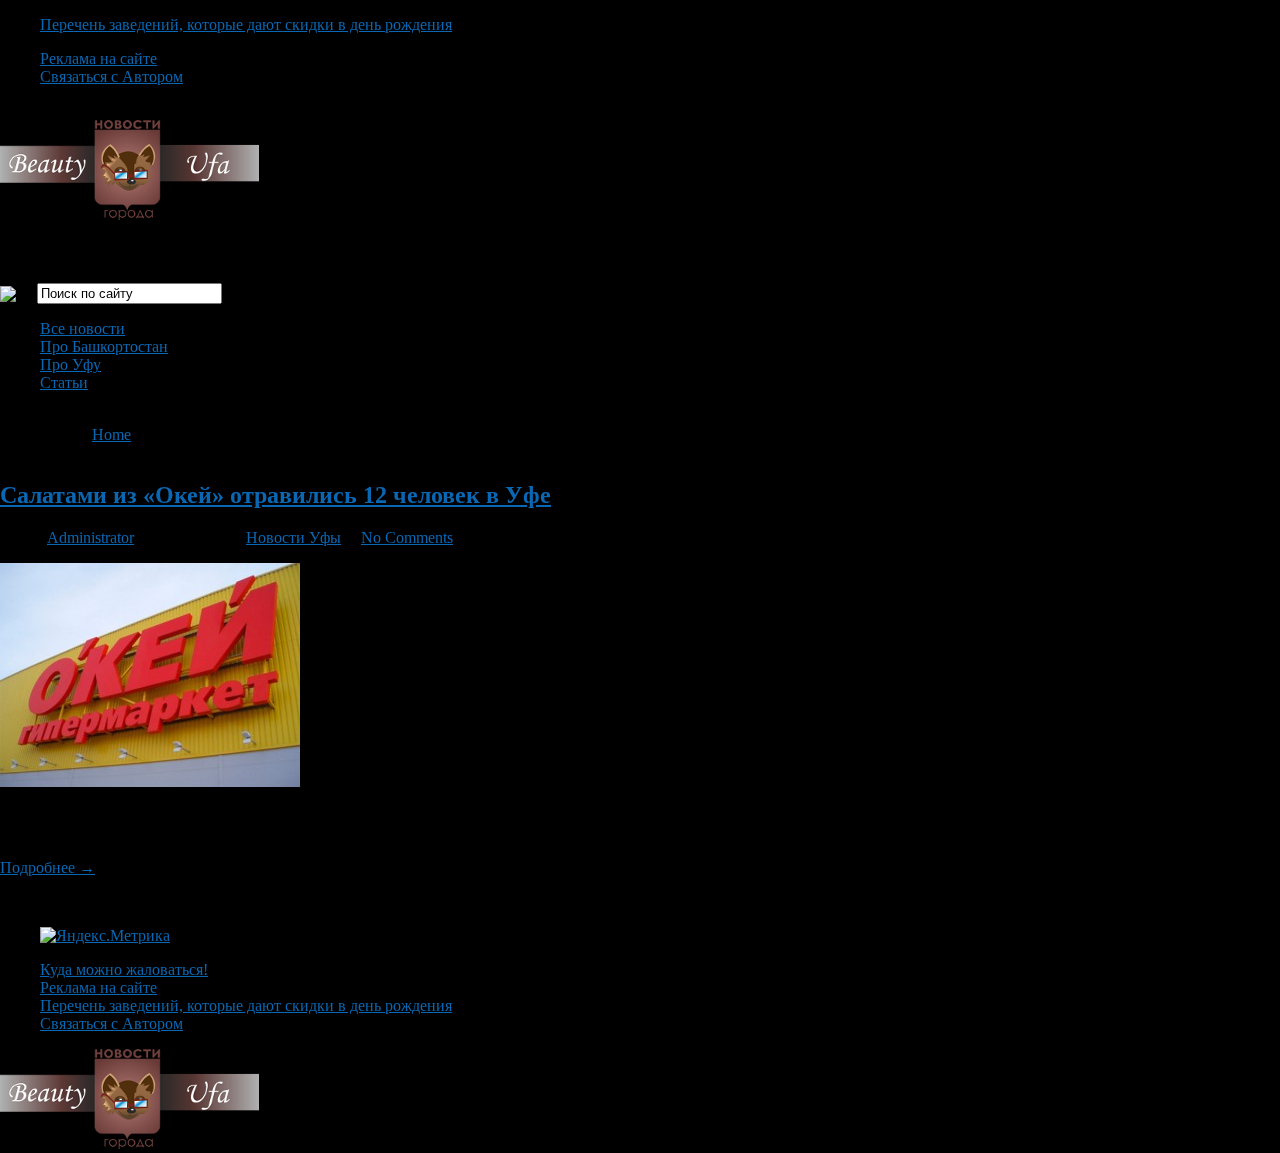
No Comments (407, 537)
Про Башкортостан (104, 346)
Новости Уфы (293, 537)
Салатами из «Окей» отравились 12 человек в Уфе (275, 495)
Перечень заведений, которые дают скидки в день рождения (246, 24)
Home (111, 434)
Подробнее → (47, 867)
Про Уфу (70, 364)
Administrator (90, 537)
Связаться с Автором (111, 76)
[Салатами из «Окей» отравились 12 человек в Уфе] (150, 781)
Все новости (82, 328)
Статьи (64, 382)
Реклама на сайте (98, 58)
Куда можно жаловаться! (124, 969)
